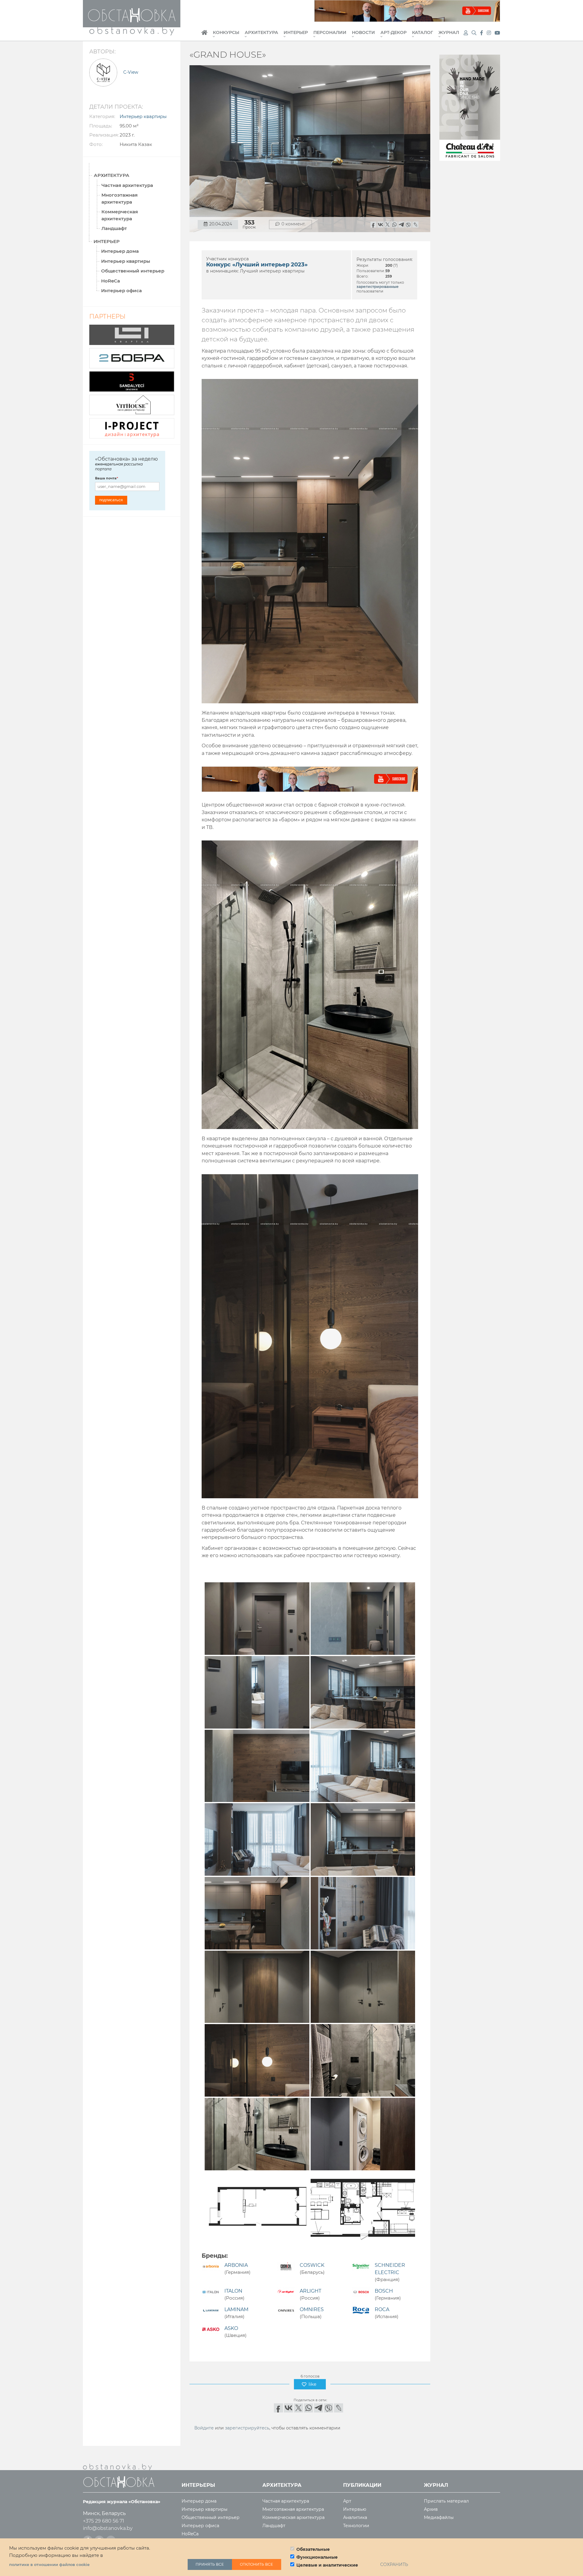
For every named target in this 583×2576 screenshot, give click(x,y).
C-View (131, 72)
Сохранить (394, 2564)
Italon (233, 2291)
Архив (431, 2509)
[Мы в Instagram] (489, 33)
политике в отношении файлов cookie (49, 2564)
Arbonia (236, 2265)
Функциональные (317, 2557)
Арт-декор (394, 33)
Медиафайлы (439, 2518)
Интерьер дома (120, 251)
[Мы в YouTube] (497, 33)
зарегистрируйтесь (247, 2428)
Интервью (355, 2509)
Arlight (310, 2291)
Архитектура (261, 33)
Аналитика (355, 2518)
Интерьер (296, 33)
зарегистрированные (378, 287)
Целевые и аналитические (327, 2565)
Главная (204, 36)
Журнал (449, 33)
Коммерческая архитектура (120, 215)
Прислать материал (446, 2501)
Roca (382, 2309)
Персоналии (330, 33)
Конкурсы (226, 33)
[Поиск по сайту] (475, 33)
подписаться (111, 500)
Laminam (236, 2309)
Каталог (423, 33)
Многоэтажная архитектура (119, 198)
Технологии (356, 2526)
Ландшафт (114, 228)
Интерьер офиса (121, 291)
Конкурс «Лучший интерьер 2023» (257, 265)
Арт (347, 2501)
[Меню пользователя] (466, 33)
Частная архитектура (127, 185)
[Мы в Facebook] (482, 33)
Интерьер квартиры (143, 117)
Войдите (204, 2428)
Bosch (384, 2291)
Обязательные (313, 2549)
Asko (231, 2328)
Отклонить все (256, 2564)
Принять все (210, 2564)
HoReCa (111, 281)
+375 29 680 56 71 (104, 2521)
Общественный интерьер (133, 271)
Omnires (312, 2309)
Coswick (312, 2265)
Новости (363, 33)
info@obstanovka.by (108, 2528)
